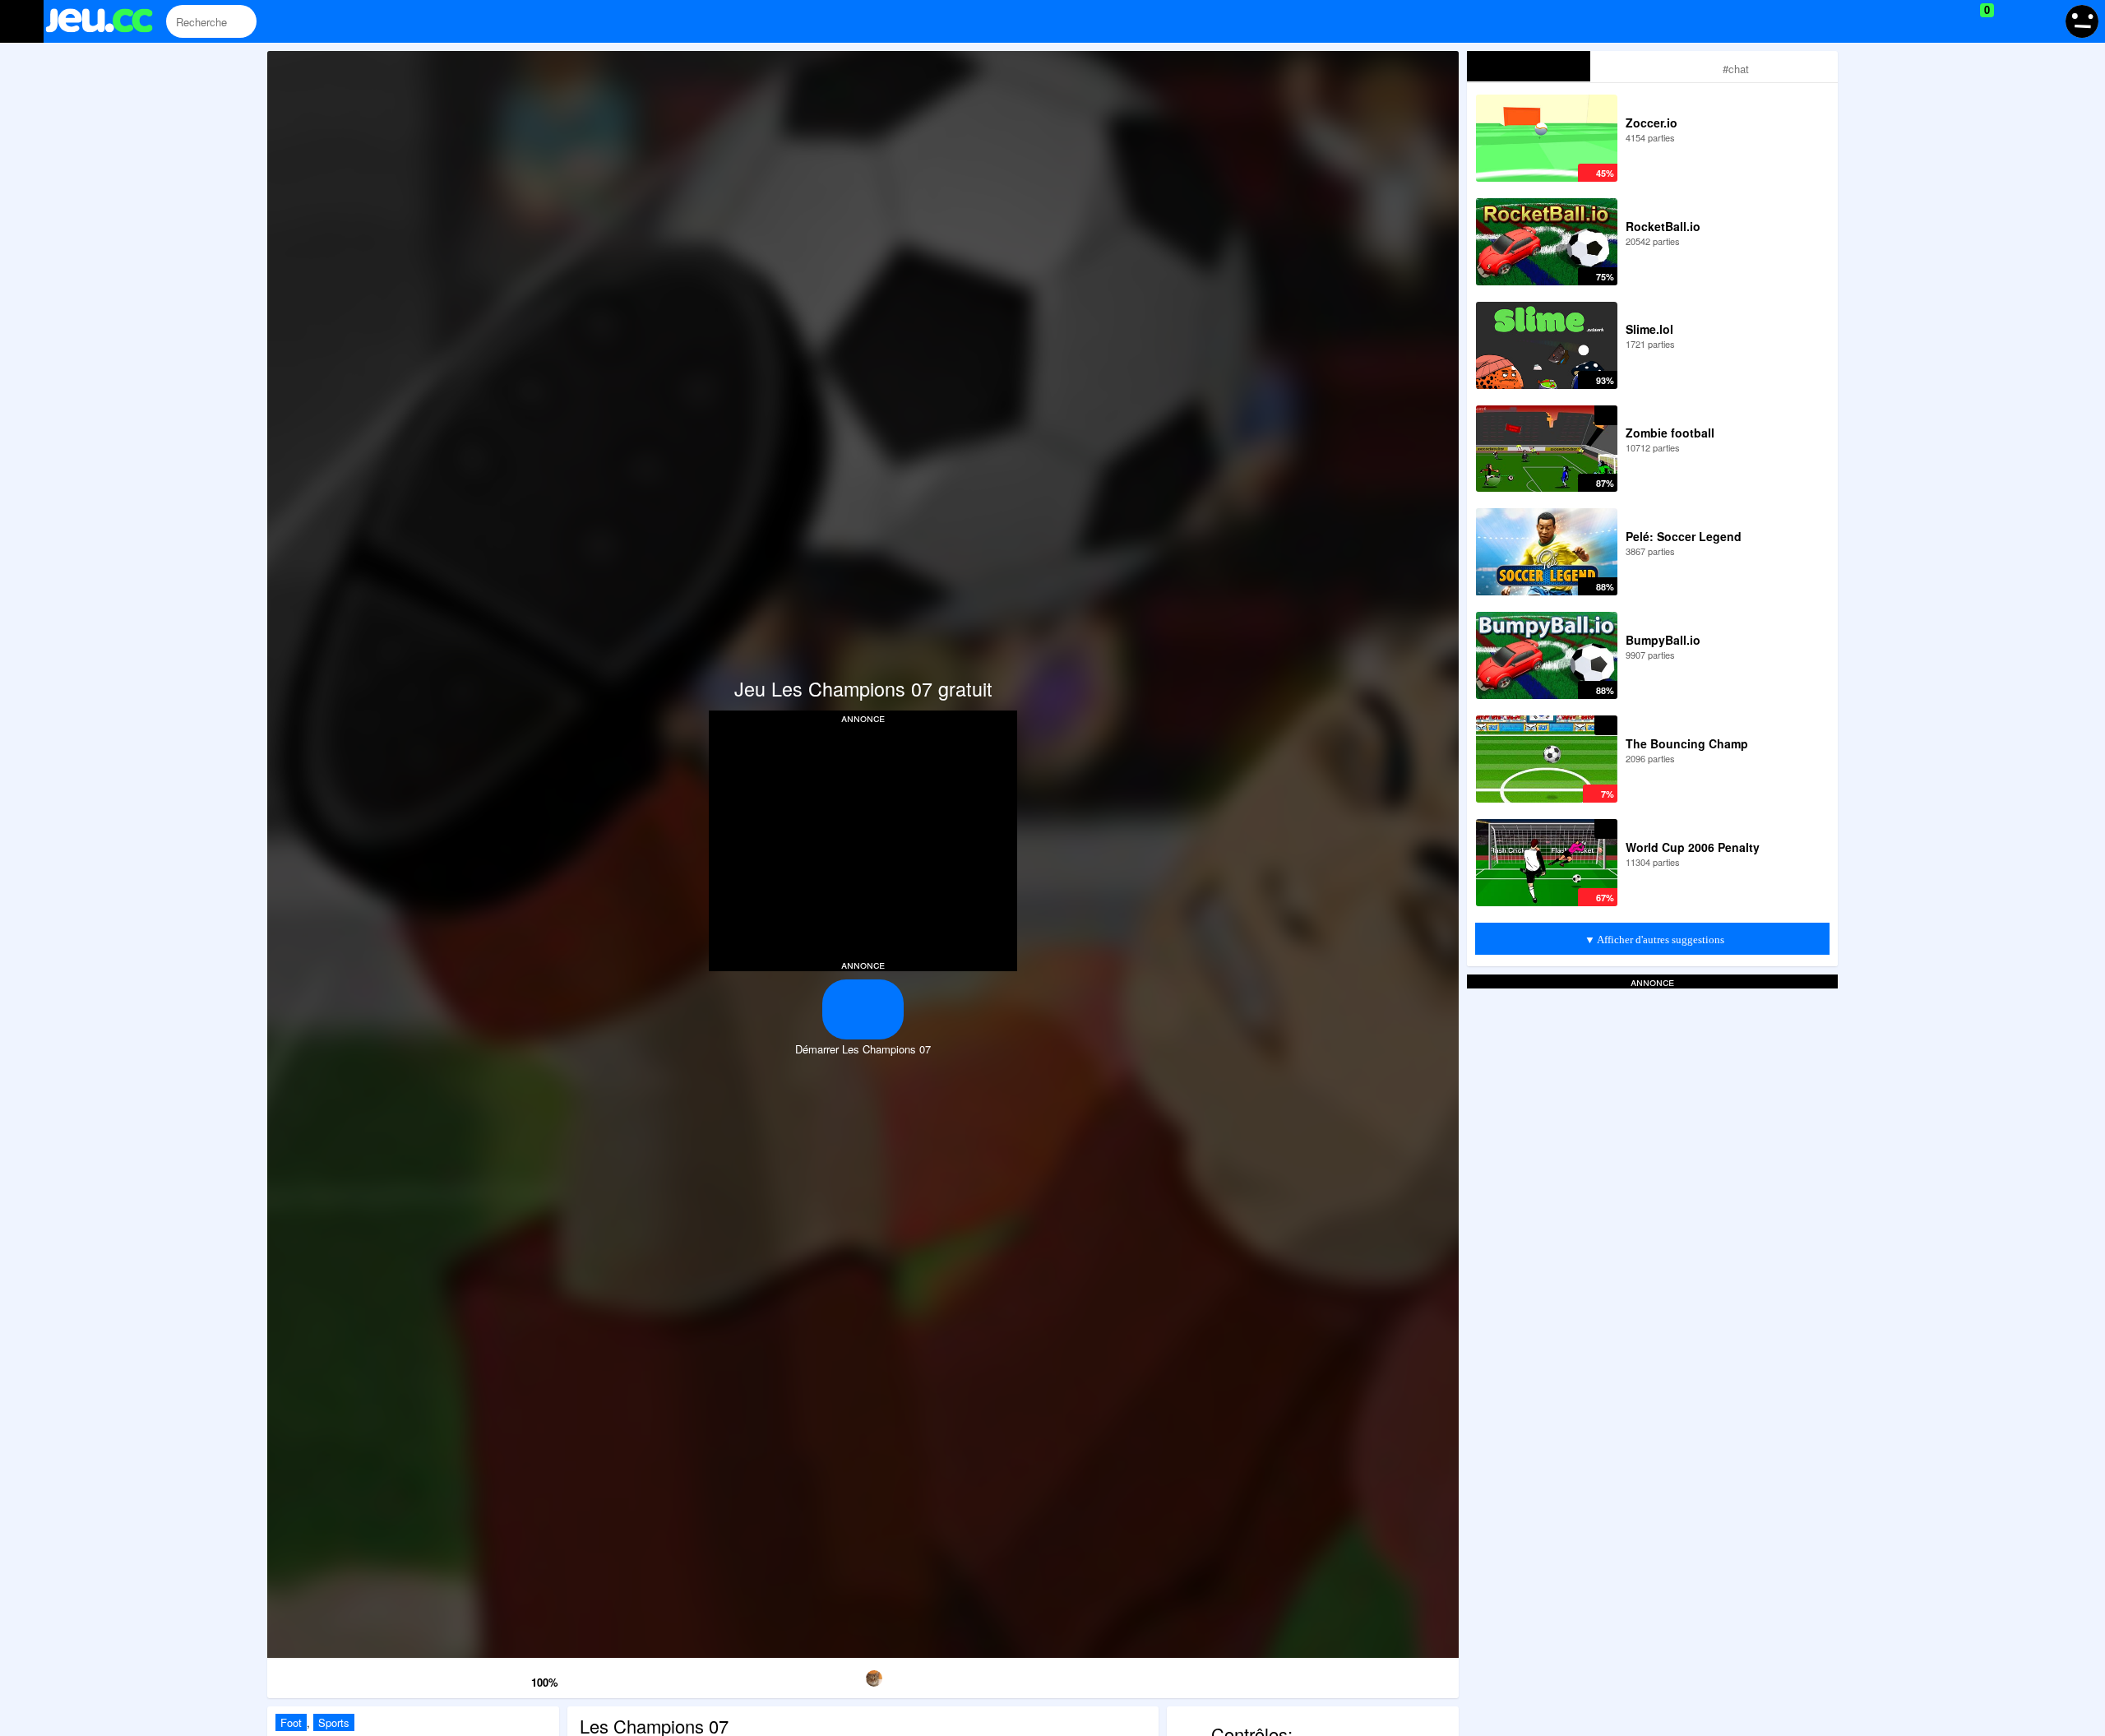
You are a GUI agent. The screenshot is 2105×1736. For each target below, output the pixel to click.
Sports (334, 1722)
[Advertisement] (863, 840)
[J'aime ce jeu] (517, 1678)
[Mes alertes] (2042, 21)
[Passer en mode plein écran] (1374, 1676)
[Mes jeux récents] (1912, 21)
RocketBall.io (1663, 226)
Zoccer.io (1652, 123)
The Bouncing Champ (1687, 743)
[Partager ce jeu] (1033, 1676)
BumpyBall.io (1663, 640)
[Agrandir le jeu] (1203, 1676)
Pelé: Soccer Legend (1684, 536)
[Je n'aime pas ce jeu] (494, 1679)
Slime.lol (1649, 329)
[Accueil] (106, 23)
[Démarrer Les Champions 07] (863, 1009)
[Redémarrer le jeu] (352, 1676)
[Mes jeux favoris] (1946, 21)
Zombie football (1670, 433)
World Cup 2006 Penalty (1693, 847)
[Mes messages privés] (2011, 21)
